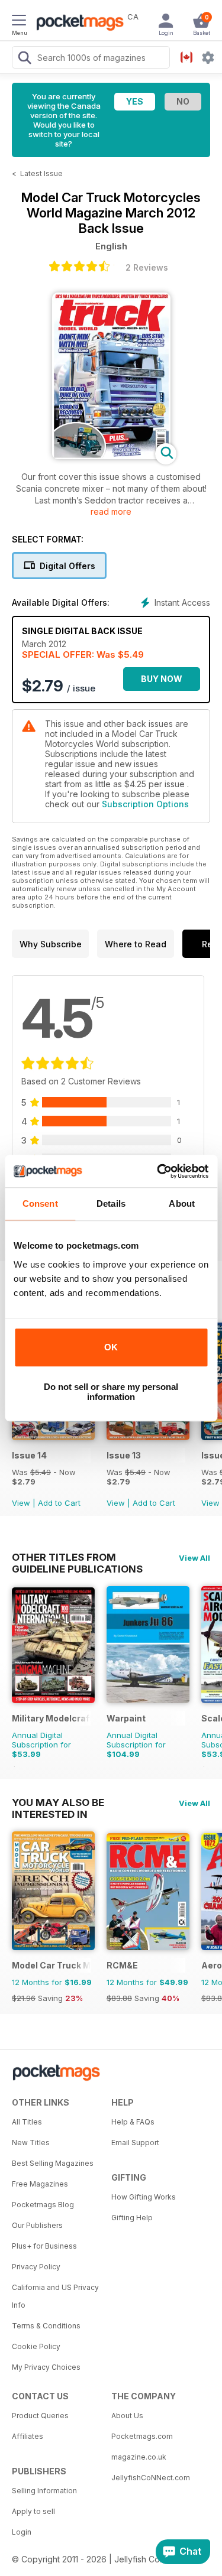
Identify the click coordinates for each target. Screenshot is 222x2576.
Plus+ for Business (44, 2246)
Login (22, 2532)
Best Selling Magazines (53, 2163)
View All (194, 1558)
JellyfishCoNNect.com (151, 2478)
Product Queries (40, 2416)
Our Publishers (37, 2225)
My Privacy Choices (46, 2367)
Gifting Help (132, 2218)
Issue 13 (124, 1455)
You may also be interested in (58, 1802)
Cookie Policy (36, 2346)
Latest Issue (41, 173)
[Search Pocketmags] (24, 59)
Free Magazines (40, 2184)
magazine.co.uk (139, 2457)
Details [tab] (111, 1203)
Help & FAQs (133, 2122)
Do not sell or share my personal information (111, 1392)
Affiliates (28, 2436)
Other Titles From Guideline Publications (77, 1557)
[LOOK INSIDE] (111, 456)
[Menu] (19, 22)
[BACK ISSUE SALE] (53, 1437)
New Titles (31, 2143)
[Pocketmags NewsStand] (77, 24)
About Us (127, 2416)
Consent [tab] (40, 1203)
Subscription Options (145, 804)
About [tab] (182, 1203)
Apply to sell (33, 2511)
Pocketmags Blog (43, 2205)
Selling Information (44, 2491)
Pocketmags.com (142, 2436)
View (21, 1503)
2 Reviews (147, 267)
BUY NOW (162, 679)
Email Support (135, 2143)
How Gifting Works (144, 2197)
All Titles (27, 2122)
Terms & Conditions (46, 2326)
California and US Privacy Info (55, 2296)
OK (111, 1347)
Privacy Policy (36, 2267)
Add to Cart (59, 1503)
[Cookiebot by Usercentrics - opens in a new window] (158, 1171)
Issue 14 (29, 1455)
